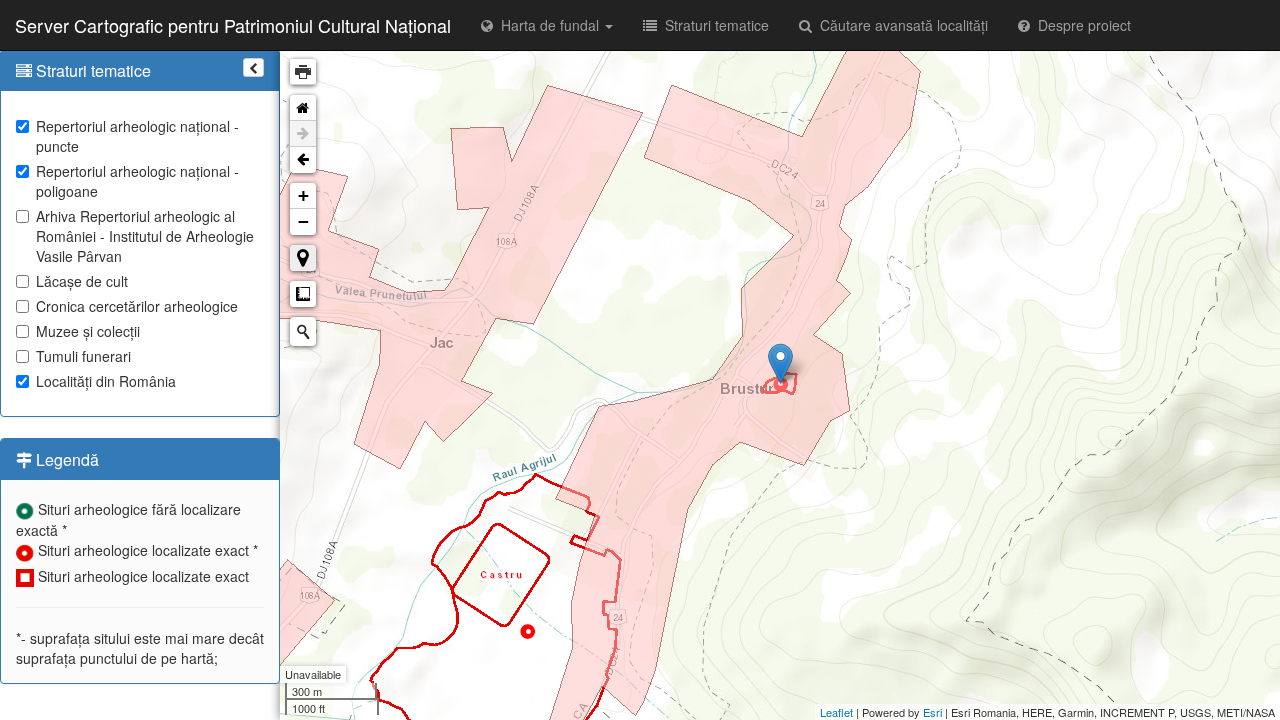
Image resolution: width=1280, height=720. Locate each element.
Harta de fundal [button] (548, 25)
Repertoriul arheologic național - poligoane (137, 181)
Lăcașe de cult (82, 281)
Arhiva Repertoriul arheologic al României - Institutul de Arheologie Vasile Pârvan (145, 236)
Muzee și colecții (88, 331)
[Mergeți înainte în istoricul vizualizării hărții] (303, 134)
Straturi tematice (713, 25)
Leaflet (836, 712)
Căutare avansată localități (900, 25)
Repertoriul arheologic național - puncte (137, 136)
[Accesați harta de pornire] (303, 108)
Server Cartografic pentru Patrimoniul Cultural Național (233, 25)
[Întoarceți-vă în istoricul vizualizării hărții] (303, 160)
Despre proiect (1080, 25)
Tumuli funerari (83, 356)
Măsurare (303, 294)
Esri (932, 712)
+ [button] (303, 195)
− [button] (303, 221)
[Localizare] (303, 258)
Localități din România (106, 381)
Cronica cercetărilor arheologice (137, 306)
